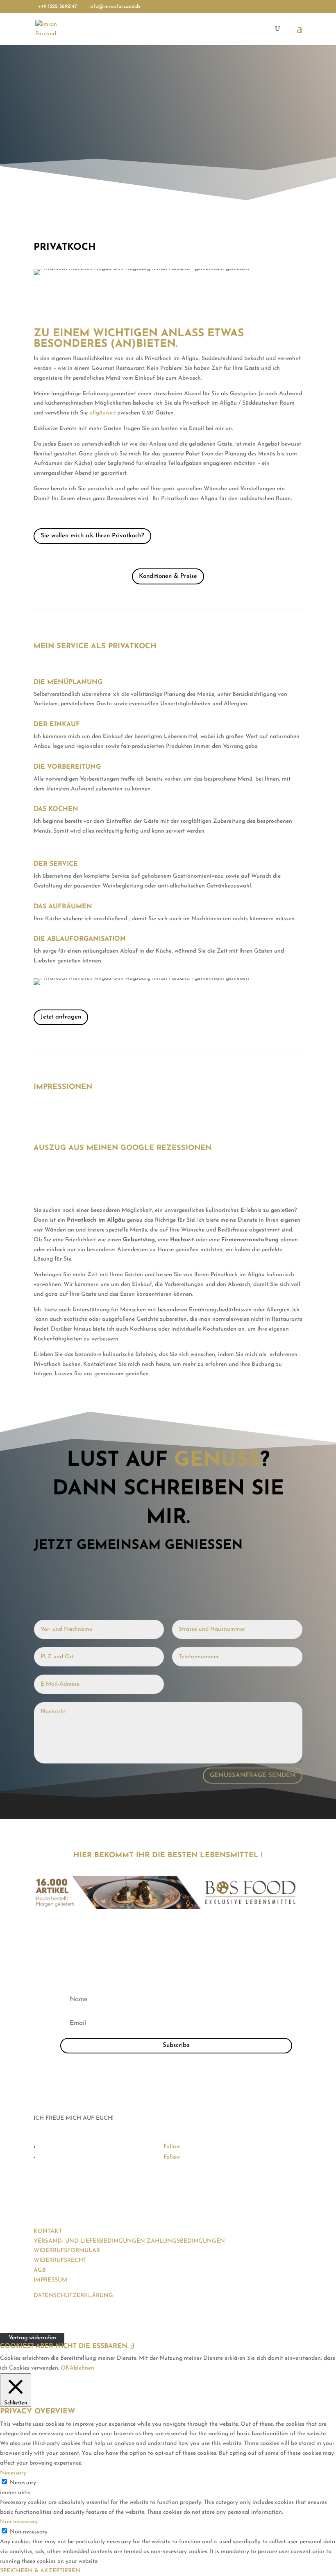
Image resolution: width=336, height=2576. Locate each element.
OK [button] (65, 2368)
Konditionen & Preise (168, 576)
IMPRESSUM (50, 2280)
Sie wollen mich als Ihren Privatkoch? (92, 536)
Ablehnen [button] (82, 2368)
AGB (40, 2270)
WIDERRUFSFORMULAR (67, 2251)
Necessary (23, 2483)
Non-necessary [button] (19, 2522)
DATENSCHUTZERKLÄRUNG (73, 2296)
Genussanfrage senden (253, 1776)
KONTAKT (48, 2231)
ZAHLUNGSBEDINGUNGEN (186, 2241)
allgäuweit (103, 413)
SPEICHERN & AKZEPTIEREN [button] (40, 2571)
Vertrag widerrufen (32, 2338)
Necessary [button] (13, 2473)
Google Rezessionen (165, 1148)
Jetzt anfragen (61, 1017)
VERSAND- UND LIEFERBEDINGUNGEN (89, 2241)
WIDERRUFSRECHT (60, 2260)
